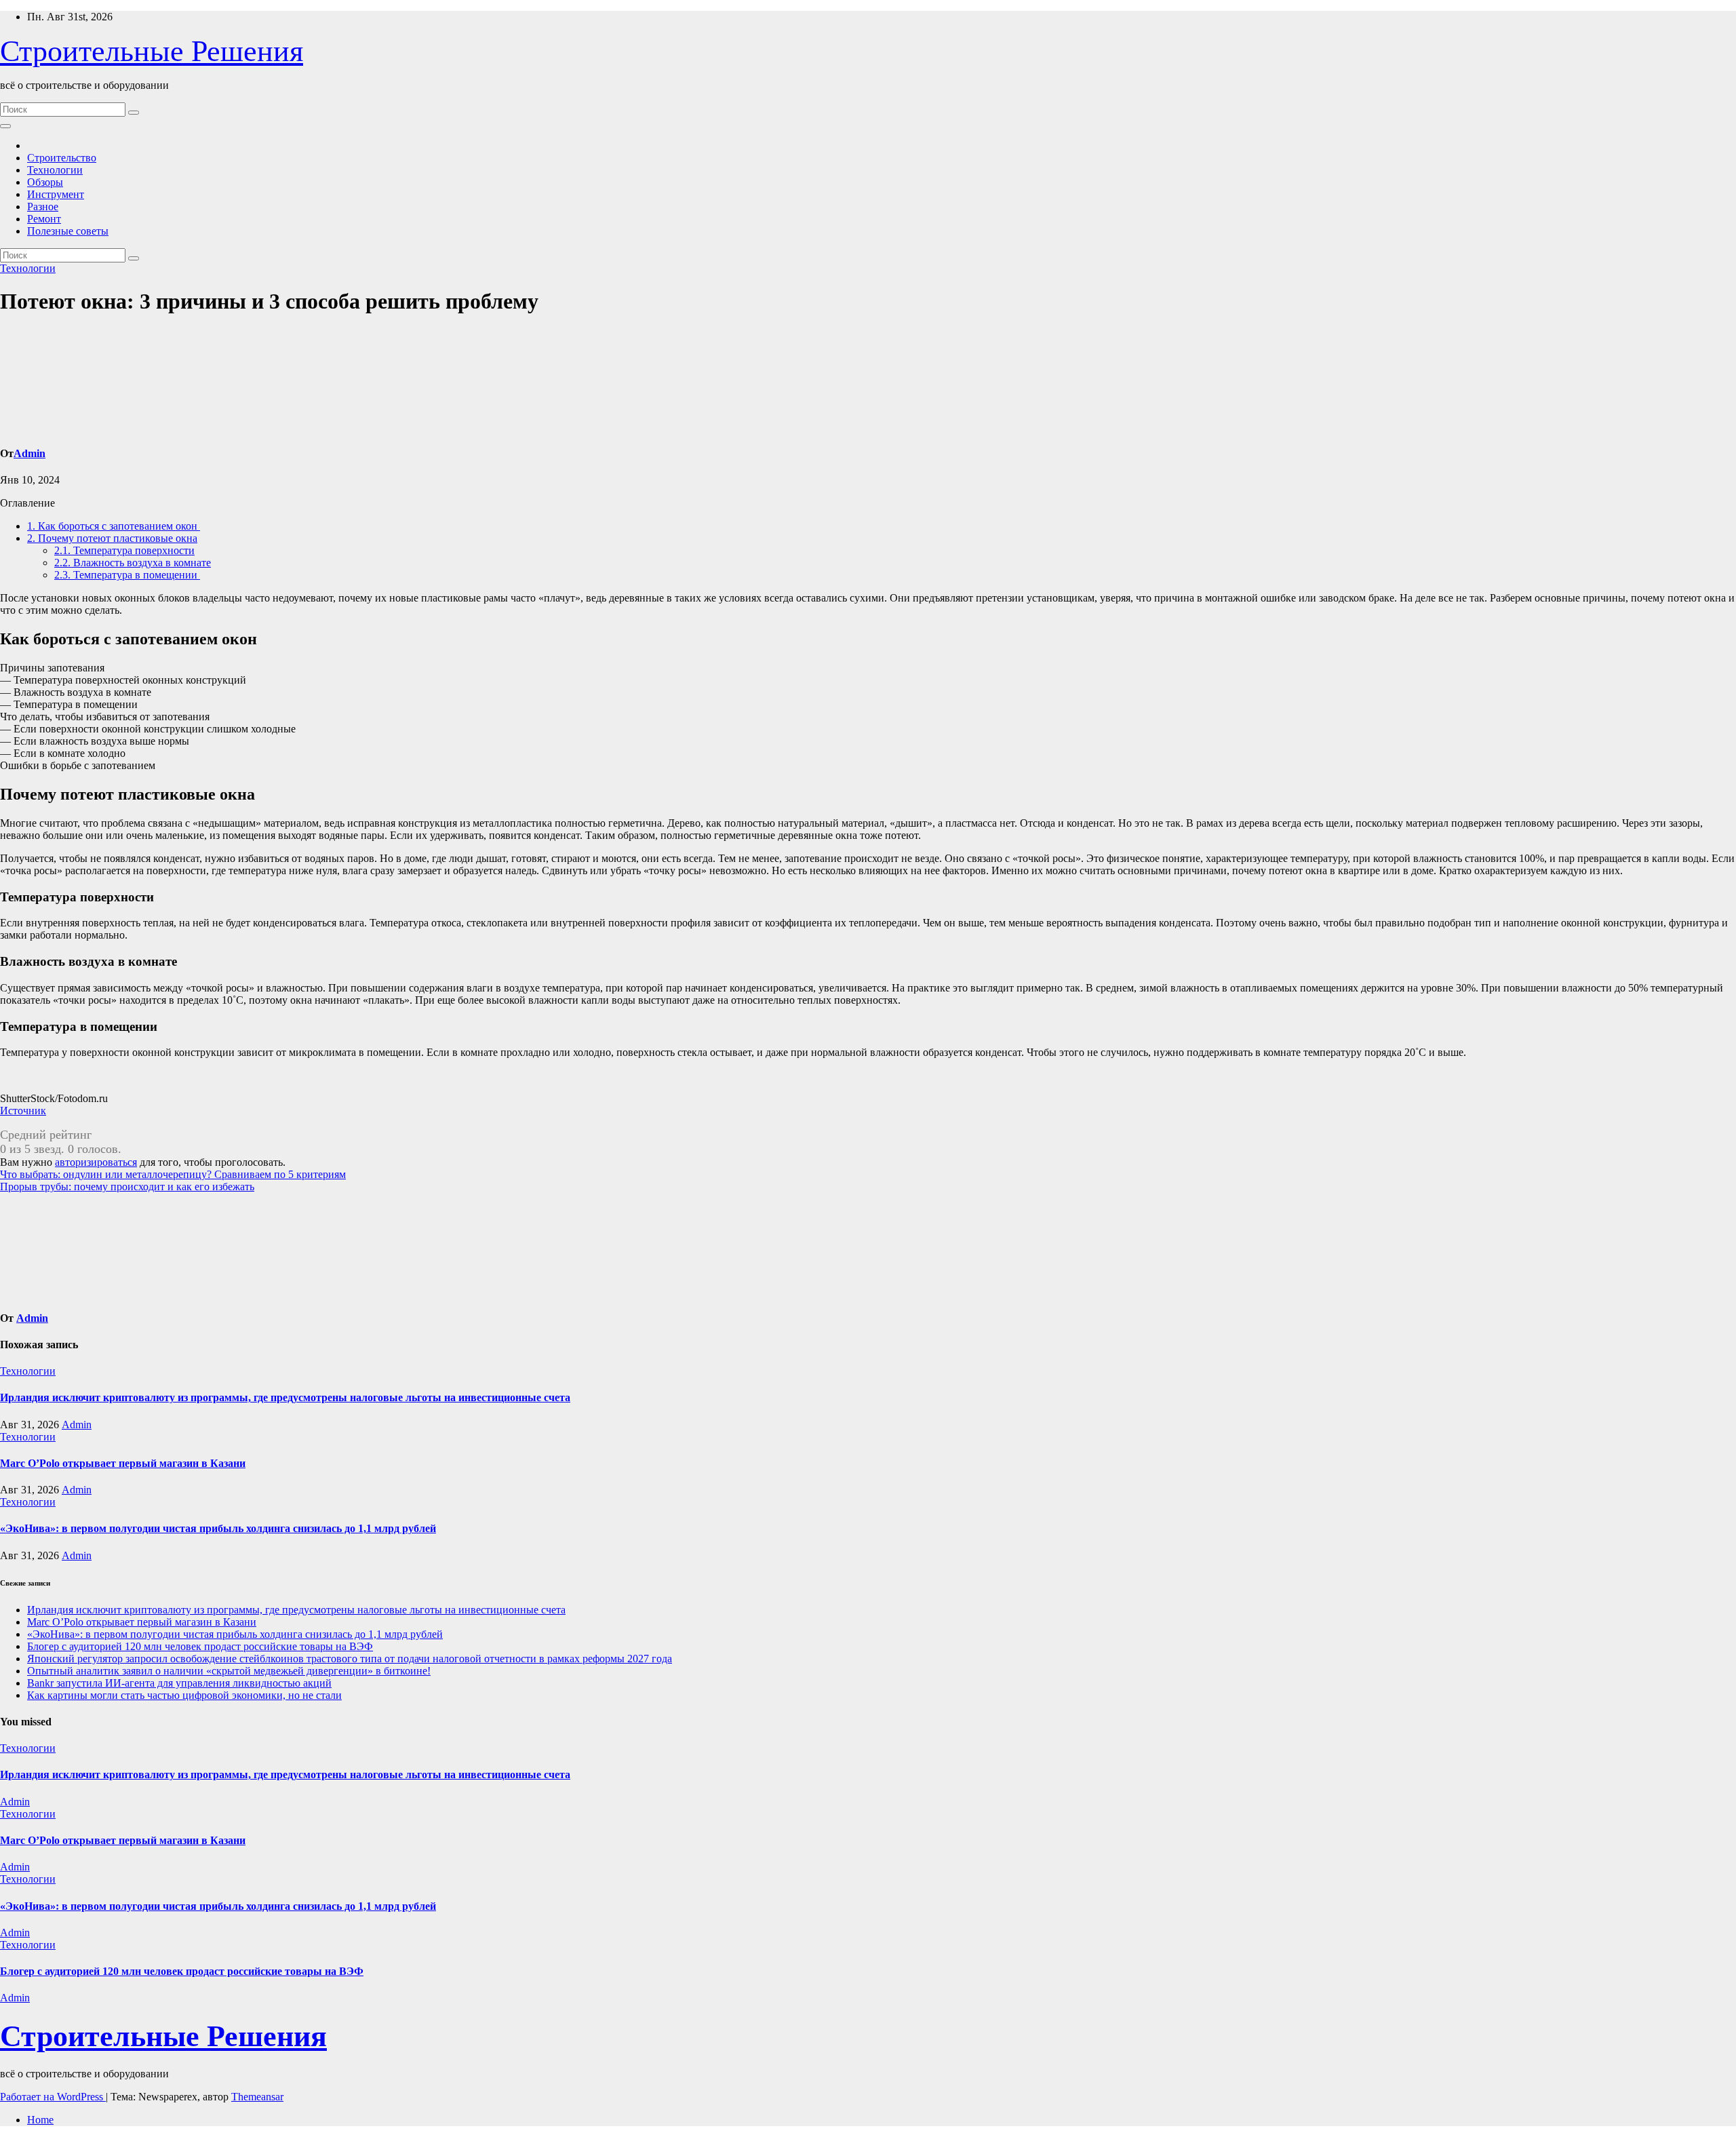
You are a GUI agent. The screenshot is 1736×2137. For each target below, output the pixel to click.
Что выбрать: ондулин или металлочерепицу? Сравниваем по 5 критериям (173, 1174)
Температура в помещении (127, 575)
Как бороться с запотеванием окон (114, 526)
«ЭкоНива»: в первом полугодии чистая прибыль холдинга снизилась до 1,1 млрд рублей (218, 1528)
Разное (43, 207)
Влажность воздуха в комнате (133, 563)
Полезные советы (68, 231)
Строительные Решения (152, 51)
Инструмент (56, 194)
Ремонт (44, 219)
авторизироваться (96, 1162)
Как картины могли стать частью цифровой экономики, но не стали (184, 1695)
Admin (29, 453)
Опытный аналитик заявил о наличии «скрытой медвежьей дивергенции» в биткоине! (229, 1671)
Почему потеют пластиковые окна (112, 538)
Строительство (62, 158)
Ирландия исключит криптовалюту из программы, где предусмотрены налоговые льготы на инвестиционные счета (285, 1397)
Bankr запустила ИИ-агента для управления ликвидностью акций (179, 1683)
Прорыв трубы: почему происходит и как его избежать (127, 1187)
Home (40, 2120)
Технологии (55, 170)
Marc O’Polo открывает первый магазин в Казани (123, 1463)
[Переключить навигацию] (5, 126)
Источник (23, 1111)
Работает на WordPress (53, 2097)
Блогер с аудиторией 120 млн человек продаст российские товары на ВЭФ (200, 1646)
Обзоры (45, 182)
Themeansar (257, 2097)
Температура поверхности (124, 550)
